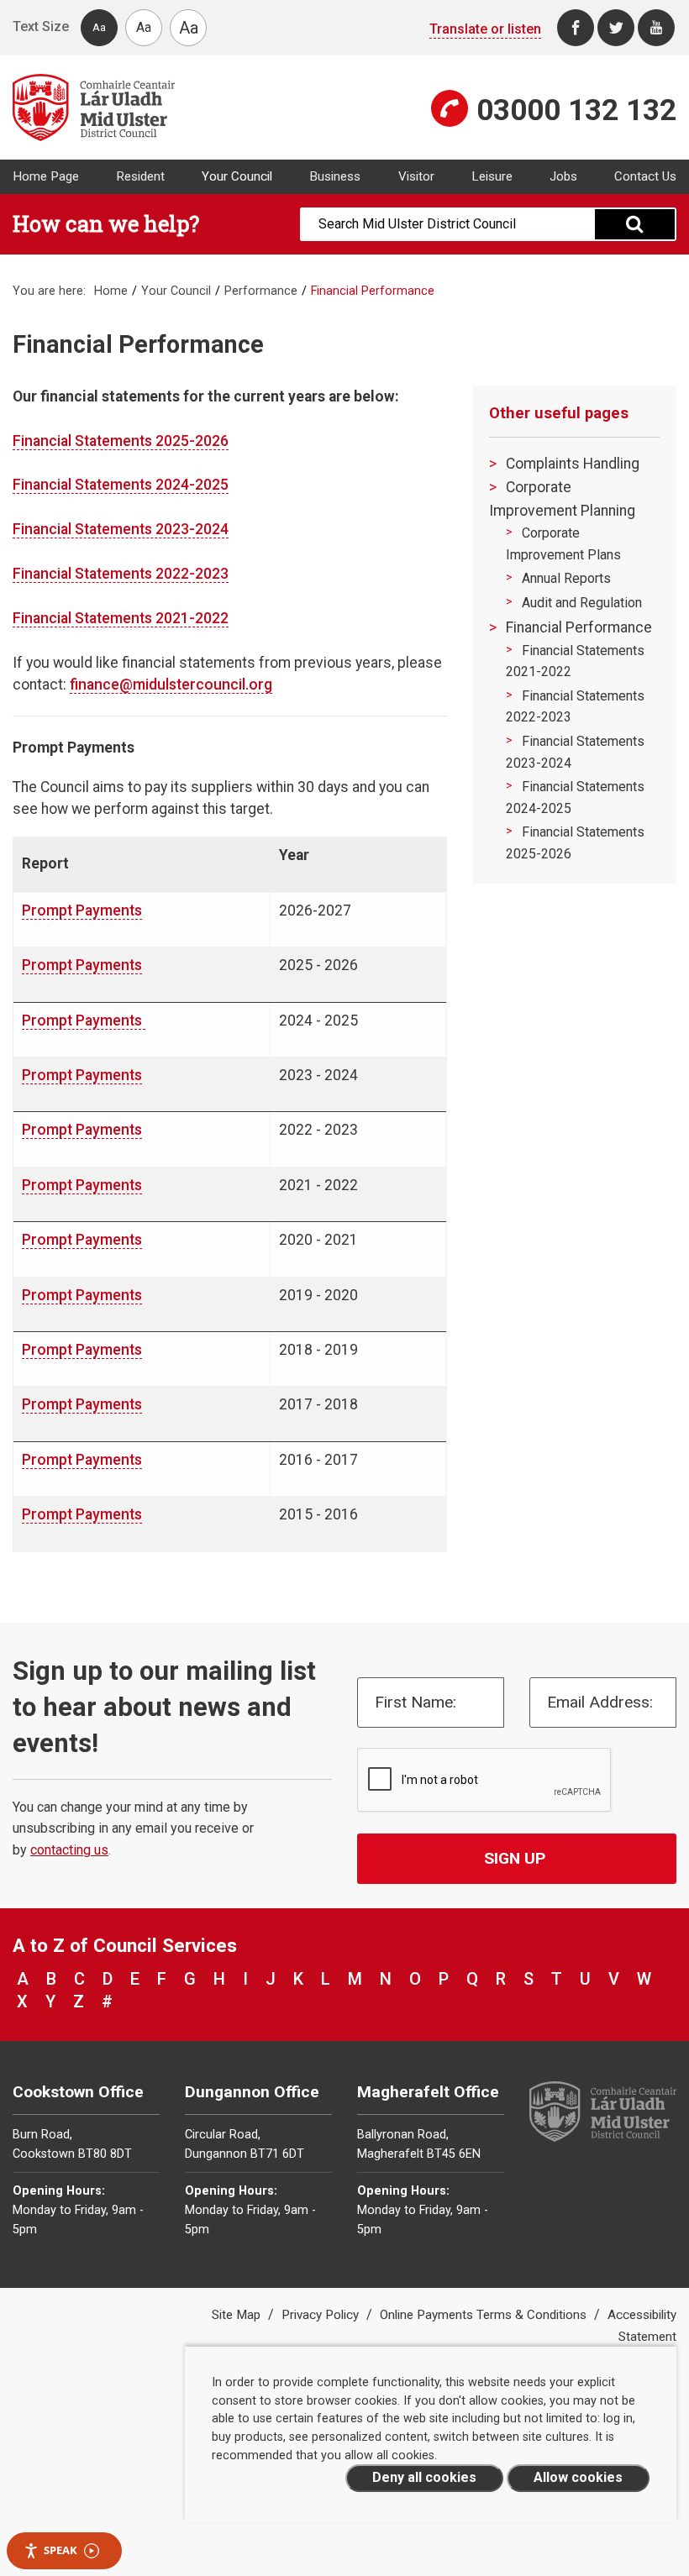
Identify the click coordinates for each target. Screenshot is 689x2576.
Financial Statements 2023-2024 (121, 529)
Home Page (46, 176)
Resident (140, 176)
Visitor (416, 176)
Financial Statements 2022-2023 (121, 574)
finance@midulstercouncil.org (171, 685)
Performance (261, 291)
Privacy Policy (322, 2315)
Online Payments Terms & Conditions (485, 2315)
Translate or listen (485, 29)
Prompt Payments (82, 910)
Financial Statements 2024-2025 (121, 485)
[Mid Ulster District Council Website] (172, 108)
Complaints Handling (573, 464)
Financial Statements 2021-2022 (121, 618)
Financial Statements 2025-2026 (121, 441)
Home (111, 291)
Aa (99, 27)
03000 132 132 (576, 110)
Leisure (492, 176)
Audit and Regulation (582, 603)
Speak (60, 2550)
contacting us (69, 1850)
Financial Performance (579, 627)
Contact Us (645, 176)
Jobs (563, 176)
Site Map (238, 2315)
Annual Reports (566, 578)
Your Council (237, 176)
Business (335, 176)
